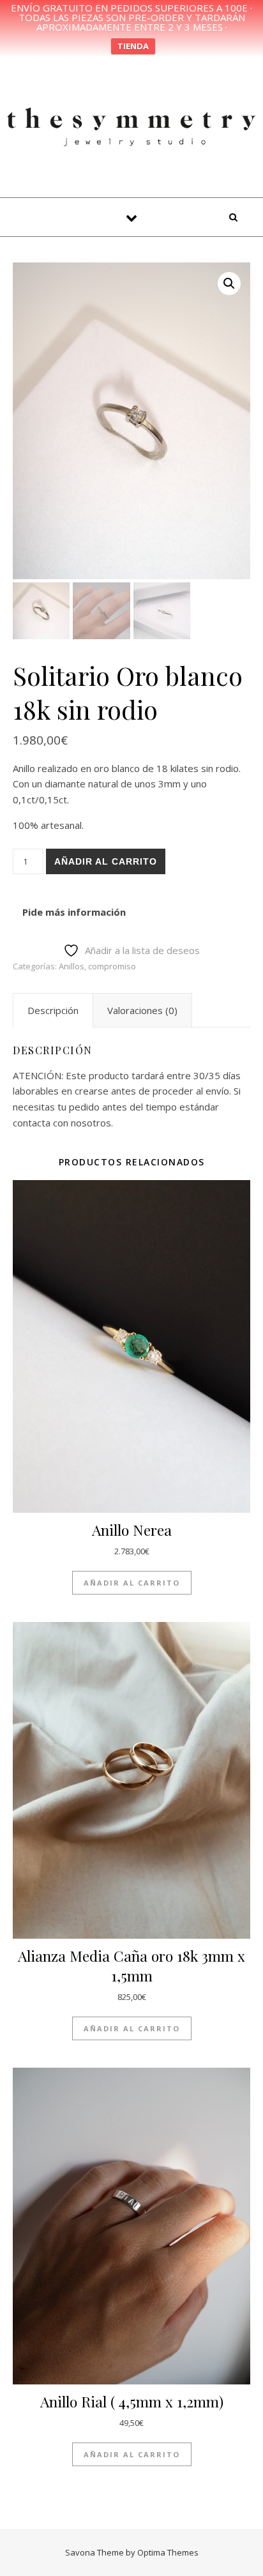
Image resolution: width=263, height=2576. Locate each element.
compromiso (112, 966)
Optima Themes (168, 2552)
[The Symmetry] (131, 125)
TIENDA (133, 46)
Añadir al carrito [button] (132, 1583)
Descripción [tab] (53, 1010)
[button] (229, 284)
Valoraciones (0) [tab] (142, 1010)
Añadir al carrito (106, 861)
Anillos (71, 966)
